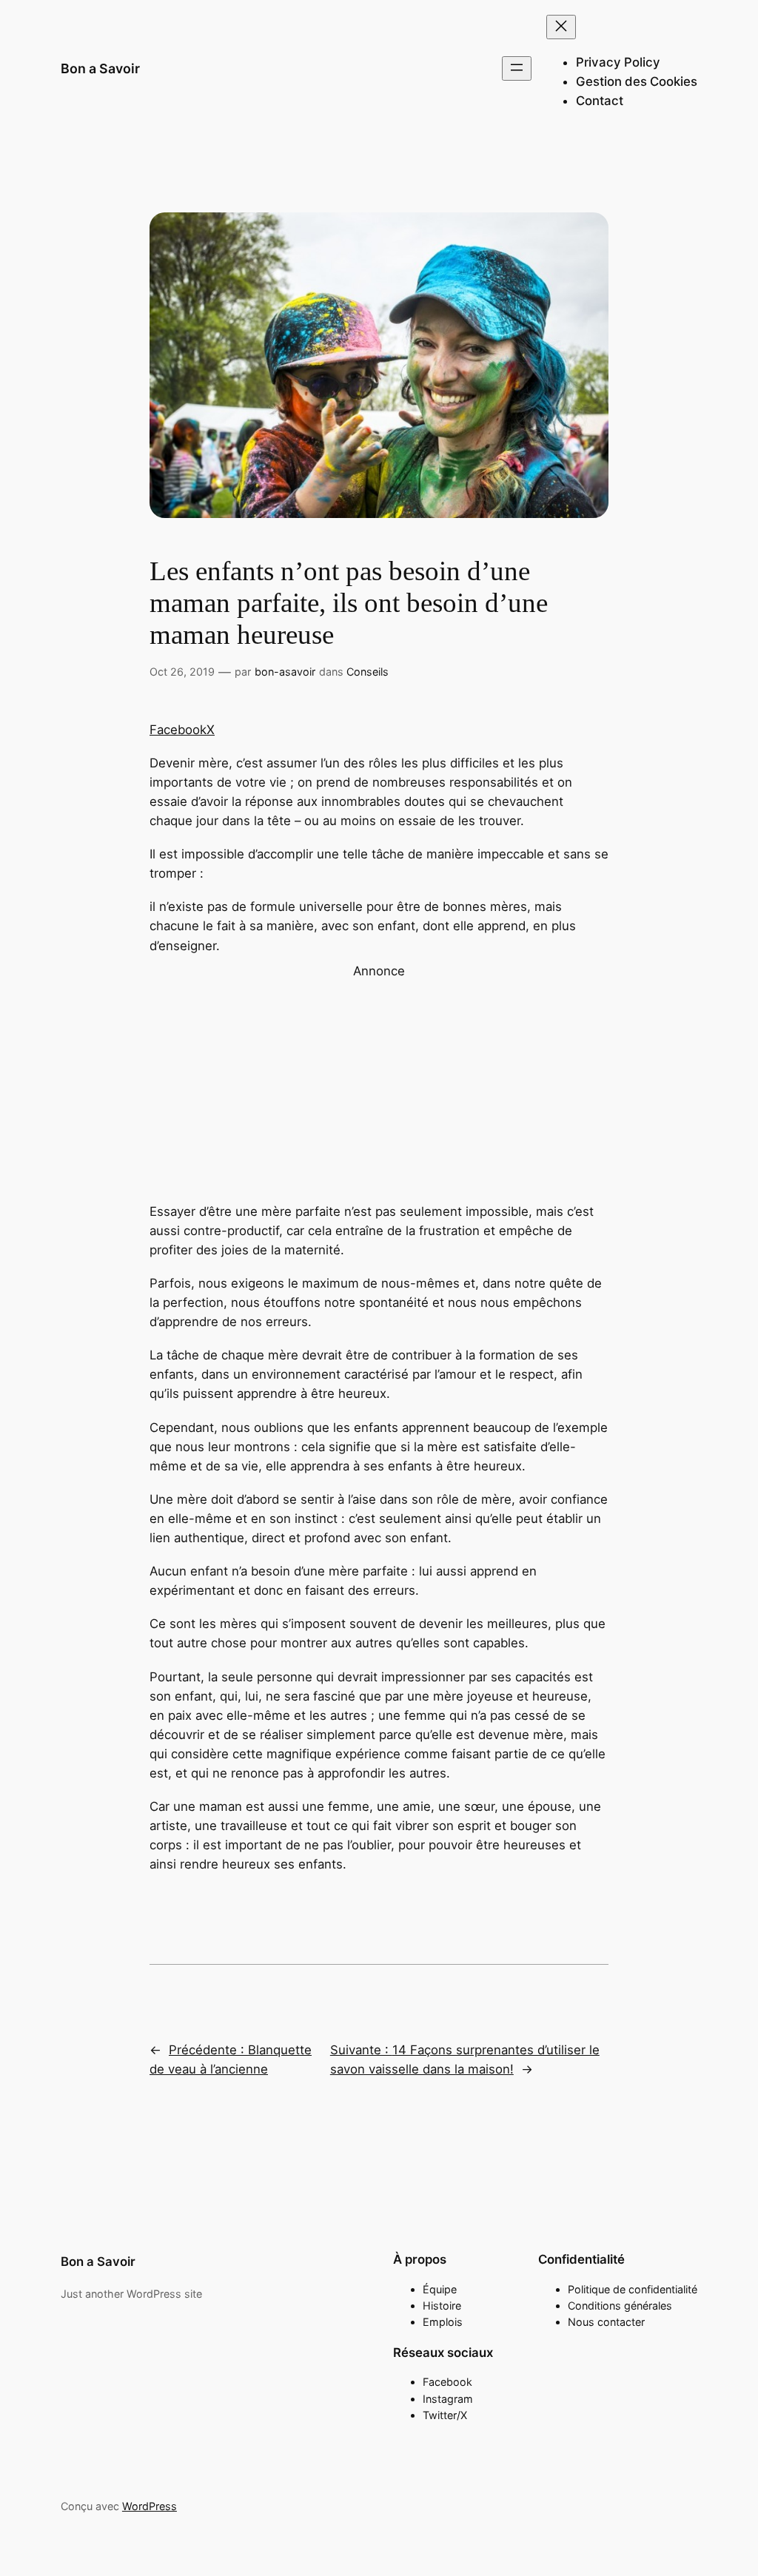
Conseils (368, 672)
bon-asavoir (285, 672)
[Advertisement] (379, 1084)
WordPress (150, 2506)
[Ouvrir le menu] (517, 68)
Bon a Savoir (100, 68)
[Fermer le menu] (561, 27)
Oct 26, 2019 (182, 672)
